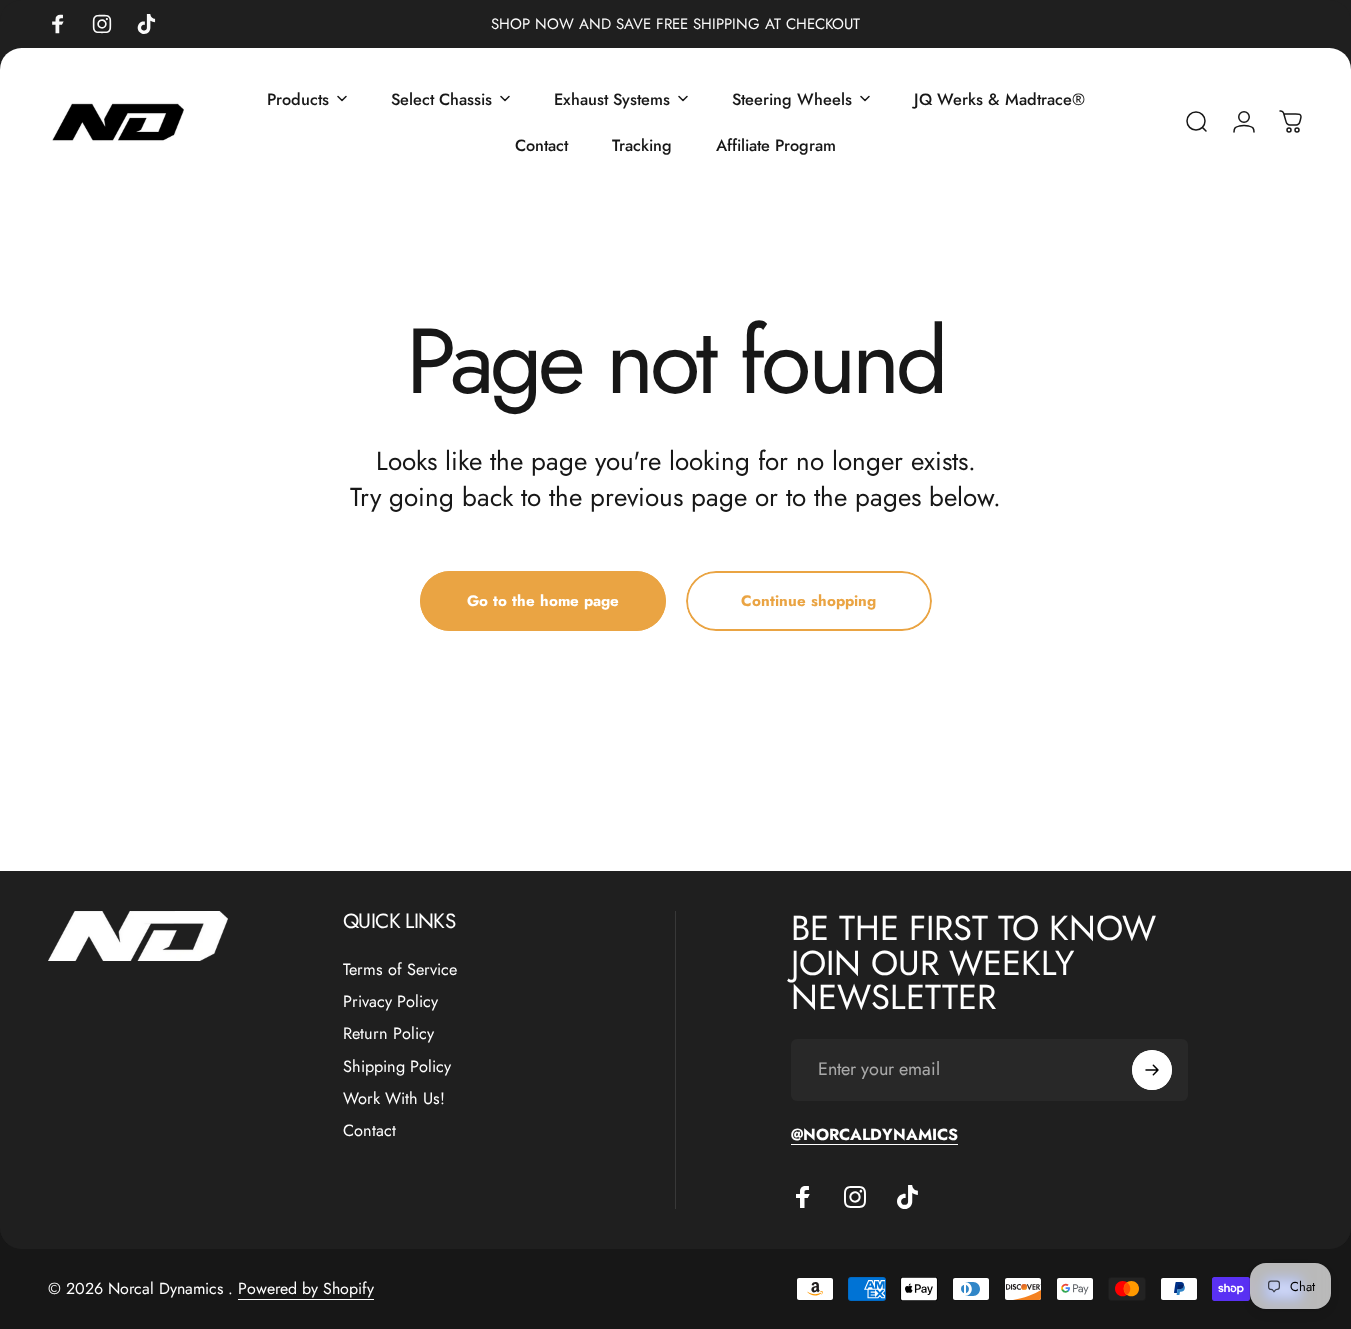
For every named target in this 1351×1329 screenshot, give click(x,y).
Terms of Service (400, 970)
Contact (369, 1132)
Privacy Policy (390, 1002)
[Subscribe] (1152, 1070)
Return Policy (388, 1035)
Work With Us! (394, 1099)
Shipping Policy (397, 1067)
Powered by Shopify (306, 1288)
